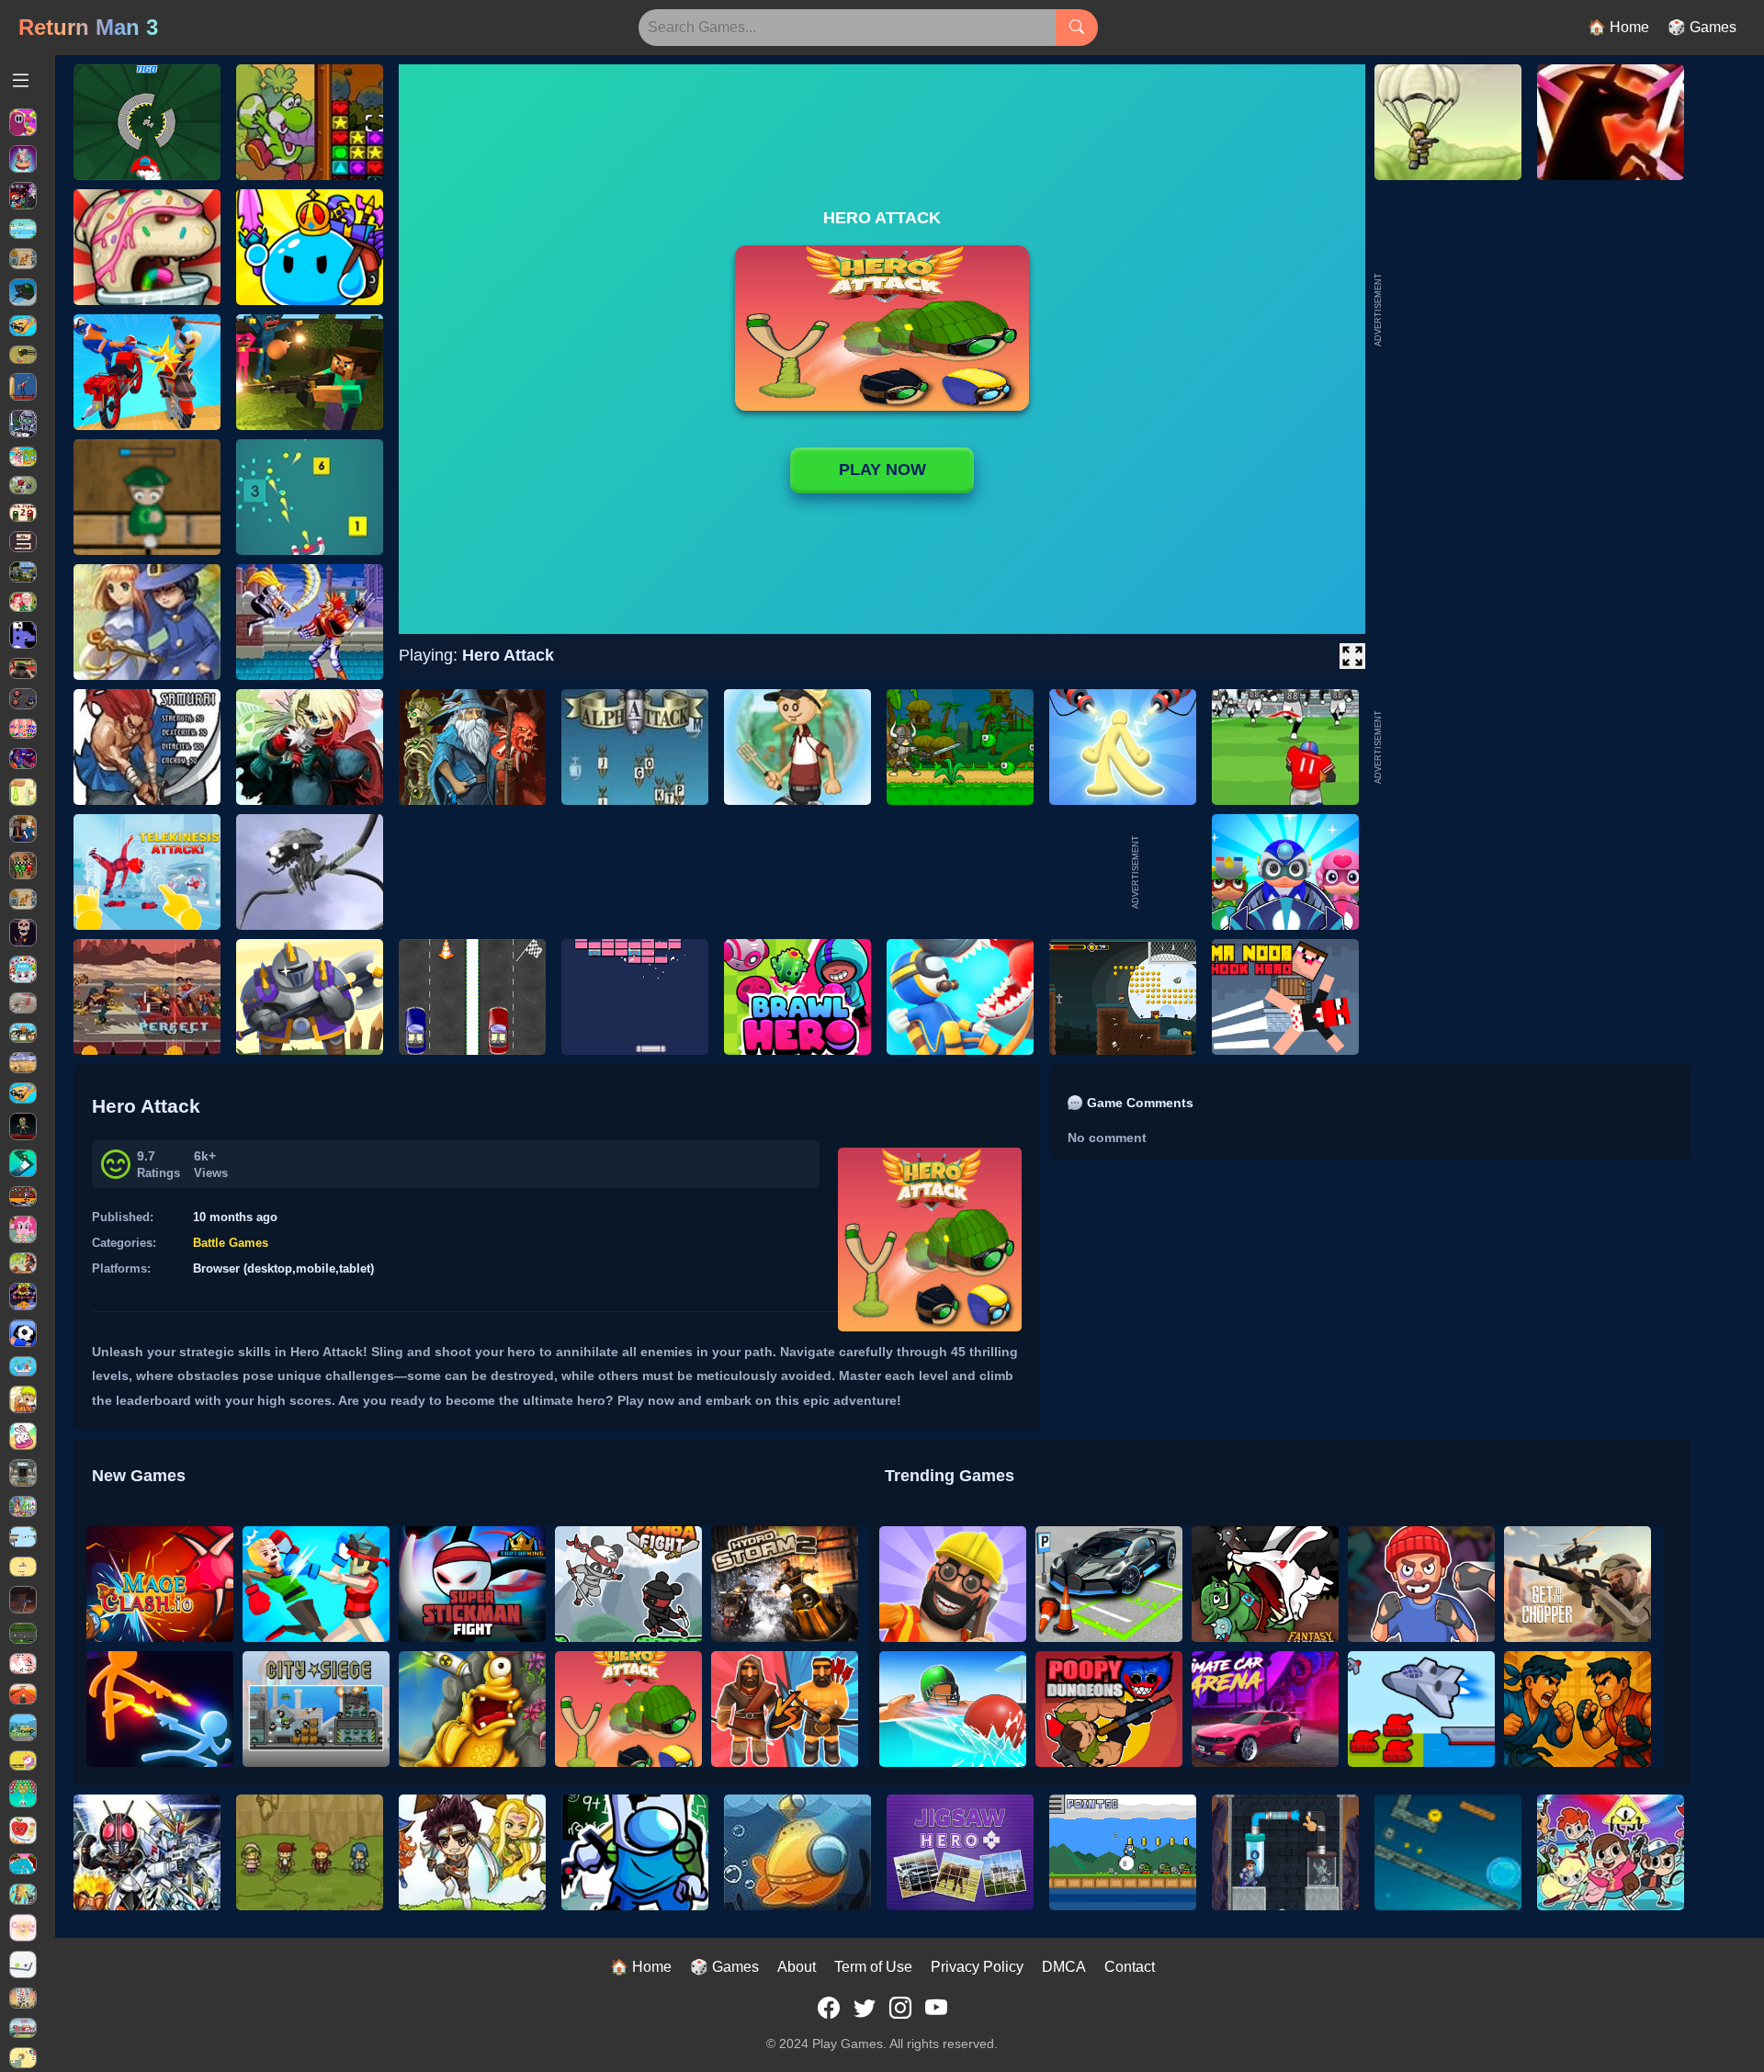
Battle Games (231, 1243)
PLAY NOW (882, 470)
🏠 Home (1618, 27)
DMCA (1064, 1967)
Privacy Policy (977, 1967)
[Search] (1077, 28)
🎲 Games (1702, 27)
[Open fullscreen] (1352, 656)
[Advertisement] (1523, 747)
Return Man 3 (88, 27)
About (797, 1967)
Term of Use (873, 1967)
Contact (1130, 1967)
